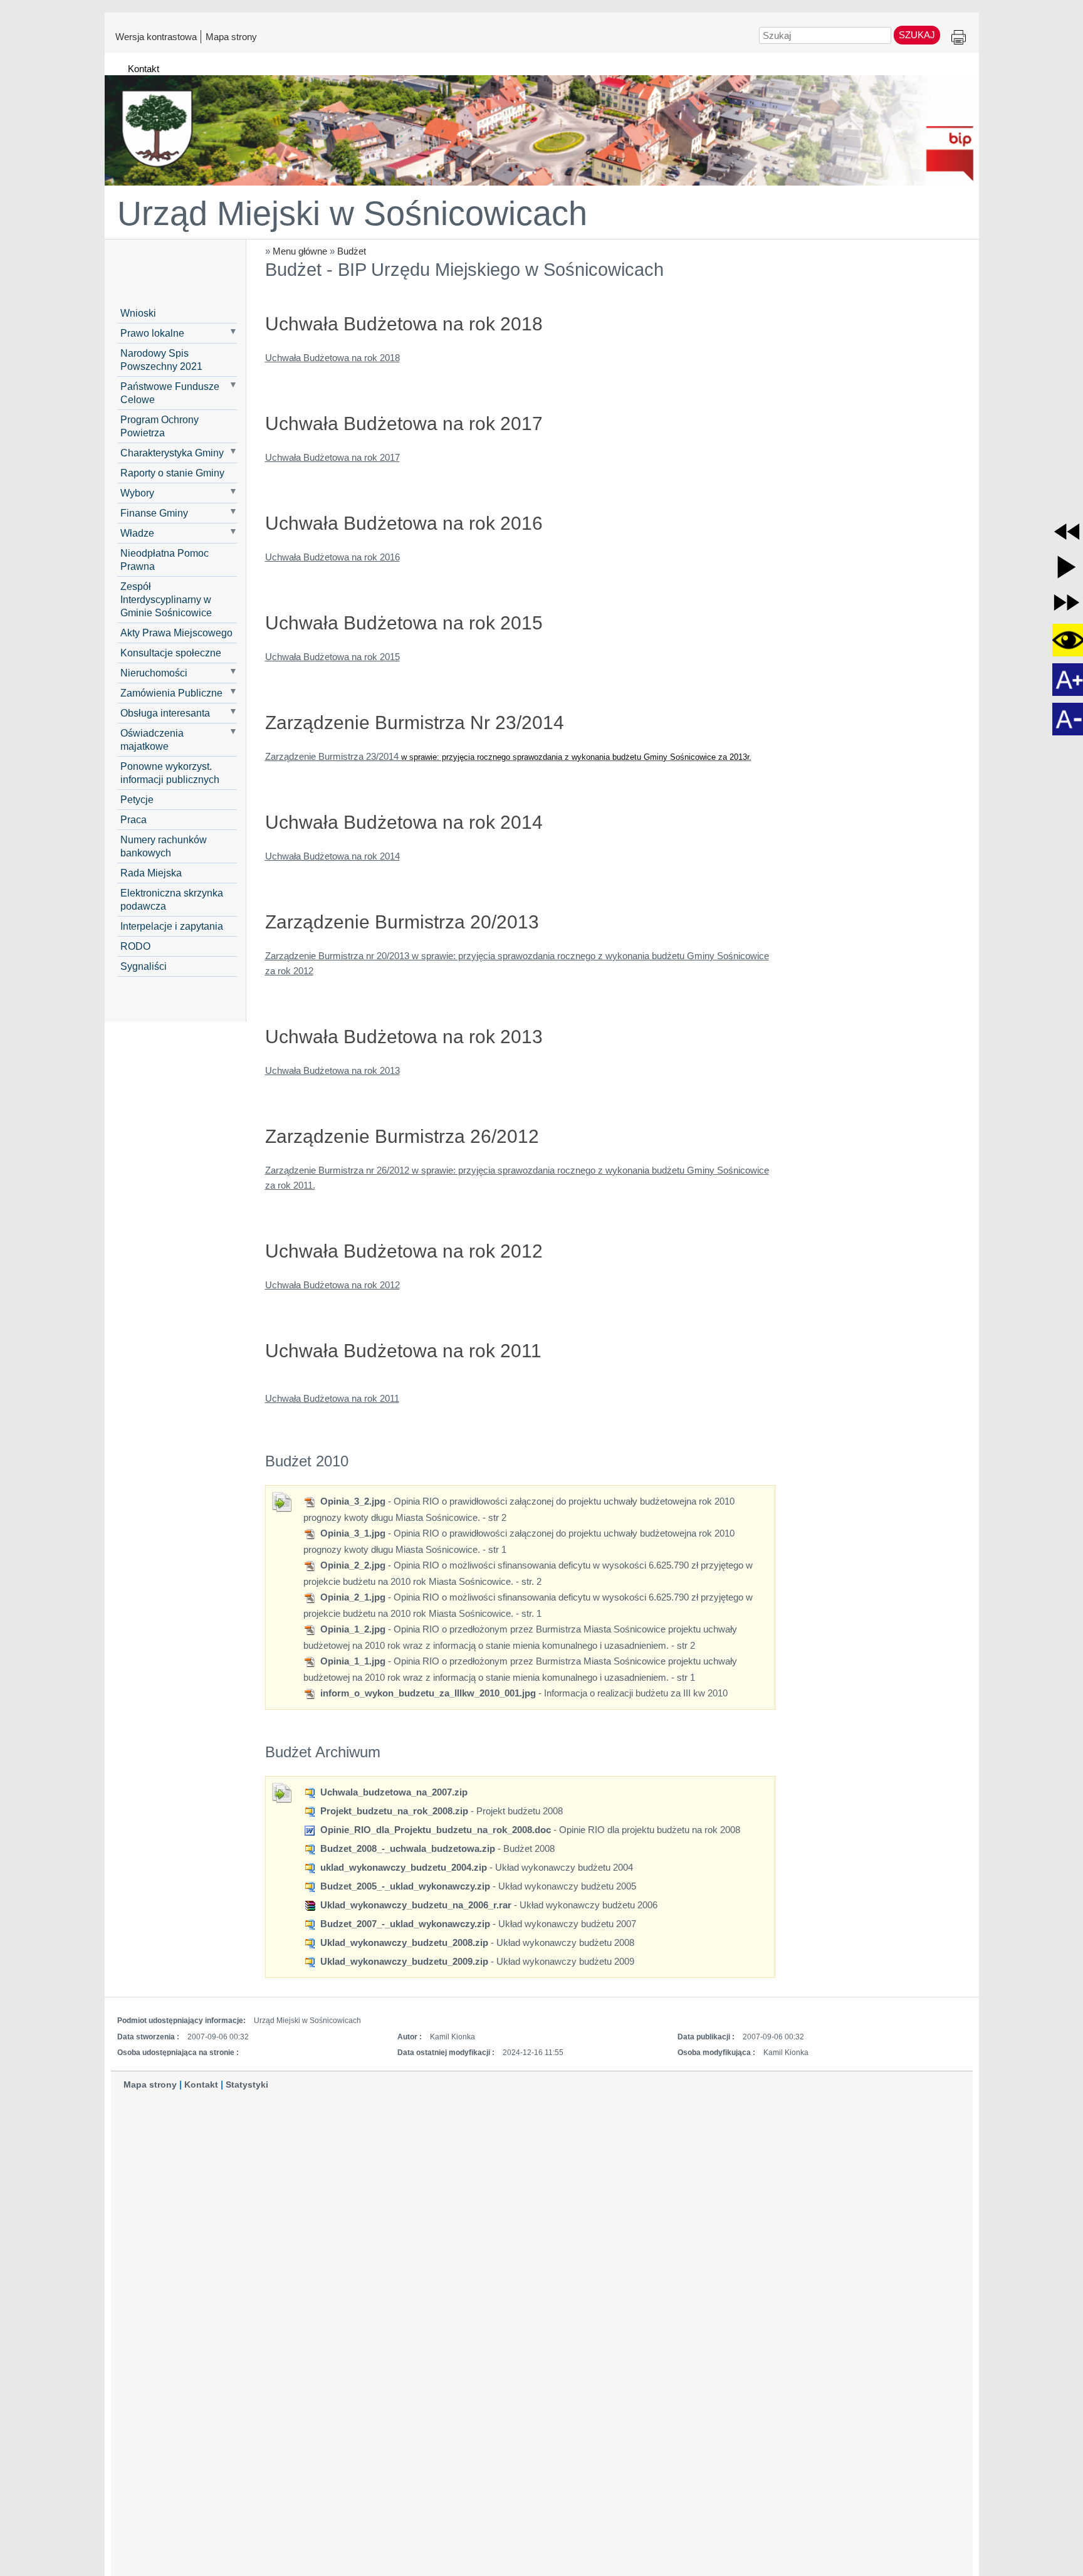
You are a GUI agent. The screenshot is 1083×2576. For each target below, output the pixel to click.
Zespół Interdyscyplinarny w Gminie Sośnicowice (166, 599)
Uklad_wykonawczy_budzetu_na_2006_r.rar (415, 1905)
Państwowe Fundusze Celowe (170, 393)
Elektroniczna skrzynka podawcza (172, 899)
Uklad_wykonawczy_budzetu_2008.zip (403, 1943)
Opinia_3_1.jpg (352, 1533)
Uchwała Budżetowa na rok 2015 (332, 657)
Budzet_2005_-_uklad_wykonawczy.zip (404, 1886)
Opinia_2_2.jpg (352, 1565)
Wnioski (138, 313)
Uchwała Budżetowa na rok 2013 (332, 1070)
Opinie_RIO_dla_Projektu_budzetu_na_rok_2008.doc (434, 1830)
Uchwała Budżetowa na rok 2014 (332, 856)
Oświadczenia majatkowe (152, 739)
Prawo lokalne (152, 333)
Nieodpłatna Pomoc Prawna (165, 560)
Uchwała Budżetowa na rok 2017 (332, 457)
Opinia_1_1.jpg (352, 1661)
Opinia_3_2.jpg (352, 1501)
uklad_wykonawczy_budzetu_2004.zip (402, 1867)
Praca (133, 819)
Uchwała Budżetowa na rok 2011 (332, 1398)
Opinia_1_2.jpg (352, 1629)
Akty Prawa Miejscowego (176, 633)
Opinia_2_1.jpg (352, 1597)
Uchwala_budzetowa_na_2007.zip (393, 1792)
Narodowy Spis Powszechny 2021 (161, 360)
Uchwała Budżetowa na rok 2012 (332, 1285)
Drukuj (959, 38)
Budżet (352, 251)
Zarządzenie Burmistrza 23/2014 (508, 756)
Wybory (137, 493)
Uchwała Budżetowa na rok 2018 (332, 358)
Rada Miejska (151, 873)
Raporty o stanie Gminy (172, 473)
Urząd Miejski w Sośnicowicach (352, 213)
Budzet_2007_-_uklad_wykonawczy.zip (404, 1924)
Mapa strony (231, 36)
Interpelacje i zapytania (172, 926)
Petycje (137, 799)
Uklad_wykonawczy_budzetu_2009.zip (403, 1961)
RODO (135, 946)
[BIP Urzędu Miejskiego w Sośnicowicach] (542, 125)
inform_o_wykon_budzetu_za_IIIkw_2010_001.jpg (427, 1693)
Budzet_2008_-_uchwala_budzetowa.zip (406, 1848)
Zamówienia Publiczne (171, 693)
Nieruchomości (154, 673)
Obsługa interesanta (165, 713)
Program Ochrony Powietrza (160, 426)
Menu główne (300, 251)
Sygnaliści (144, 966)
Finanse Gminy (154, 513)
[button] (1067, 532)
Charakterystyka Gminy (172, 453)
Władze (137, 533)
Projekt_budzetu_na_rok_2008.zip (393, 1811)
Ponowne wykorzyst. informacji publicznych (170, 773)
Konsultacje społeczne (171, 653)
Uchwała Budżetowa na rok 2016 (332, 557)
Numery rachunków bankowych (164, 846)
